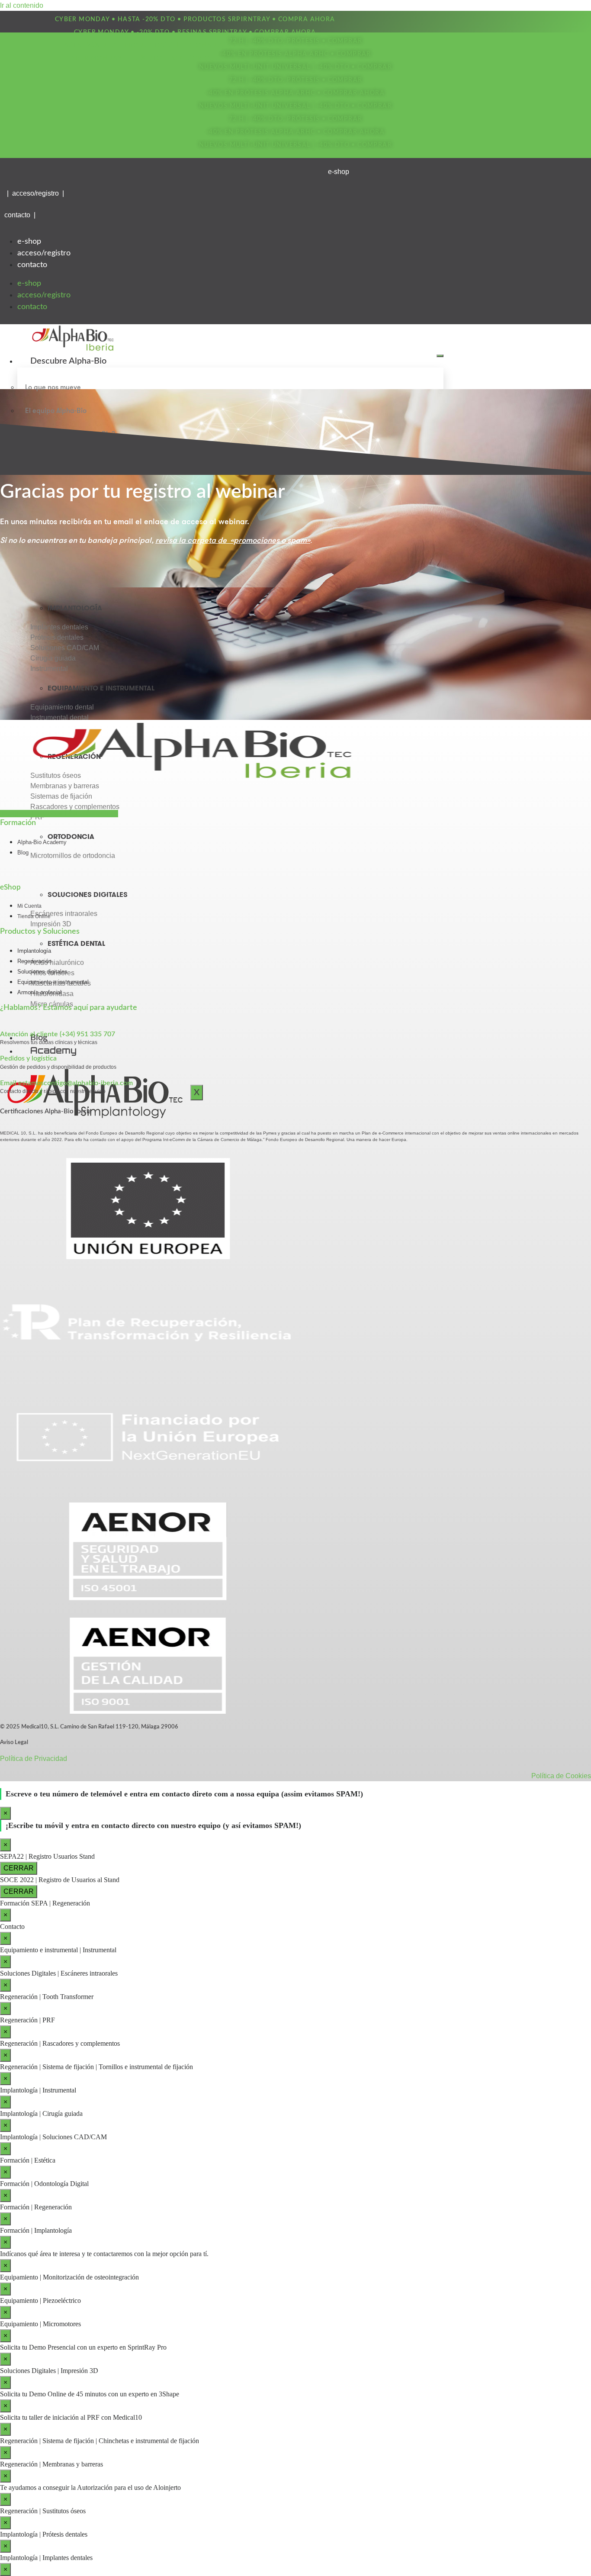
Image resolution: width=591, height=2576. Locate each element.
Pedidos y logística (28, 1058)
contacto (32, 265)
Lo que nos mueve (53, 387)
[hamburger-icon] (440, 356)
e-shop (29, 242)
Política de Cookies (561, 1776)
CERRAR (19, 1868)
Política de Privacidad (34, 1759)
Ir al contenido (22, 5)
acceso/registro (44, 253)
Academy (53, 1050)
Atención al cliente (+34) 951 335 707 (58, 1034)
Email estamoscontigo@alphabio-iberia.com (66, 1083)
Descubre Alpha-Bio (68, 361)
